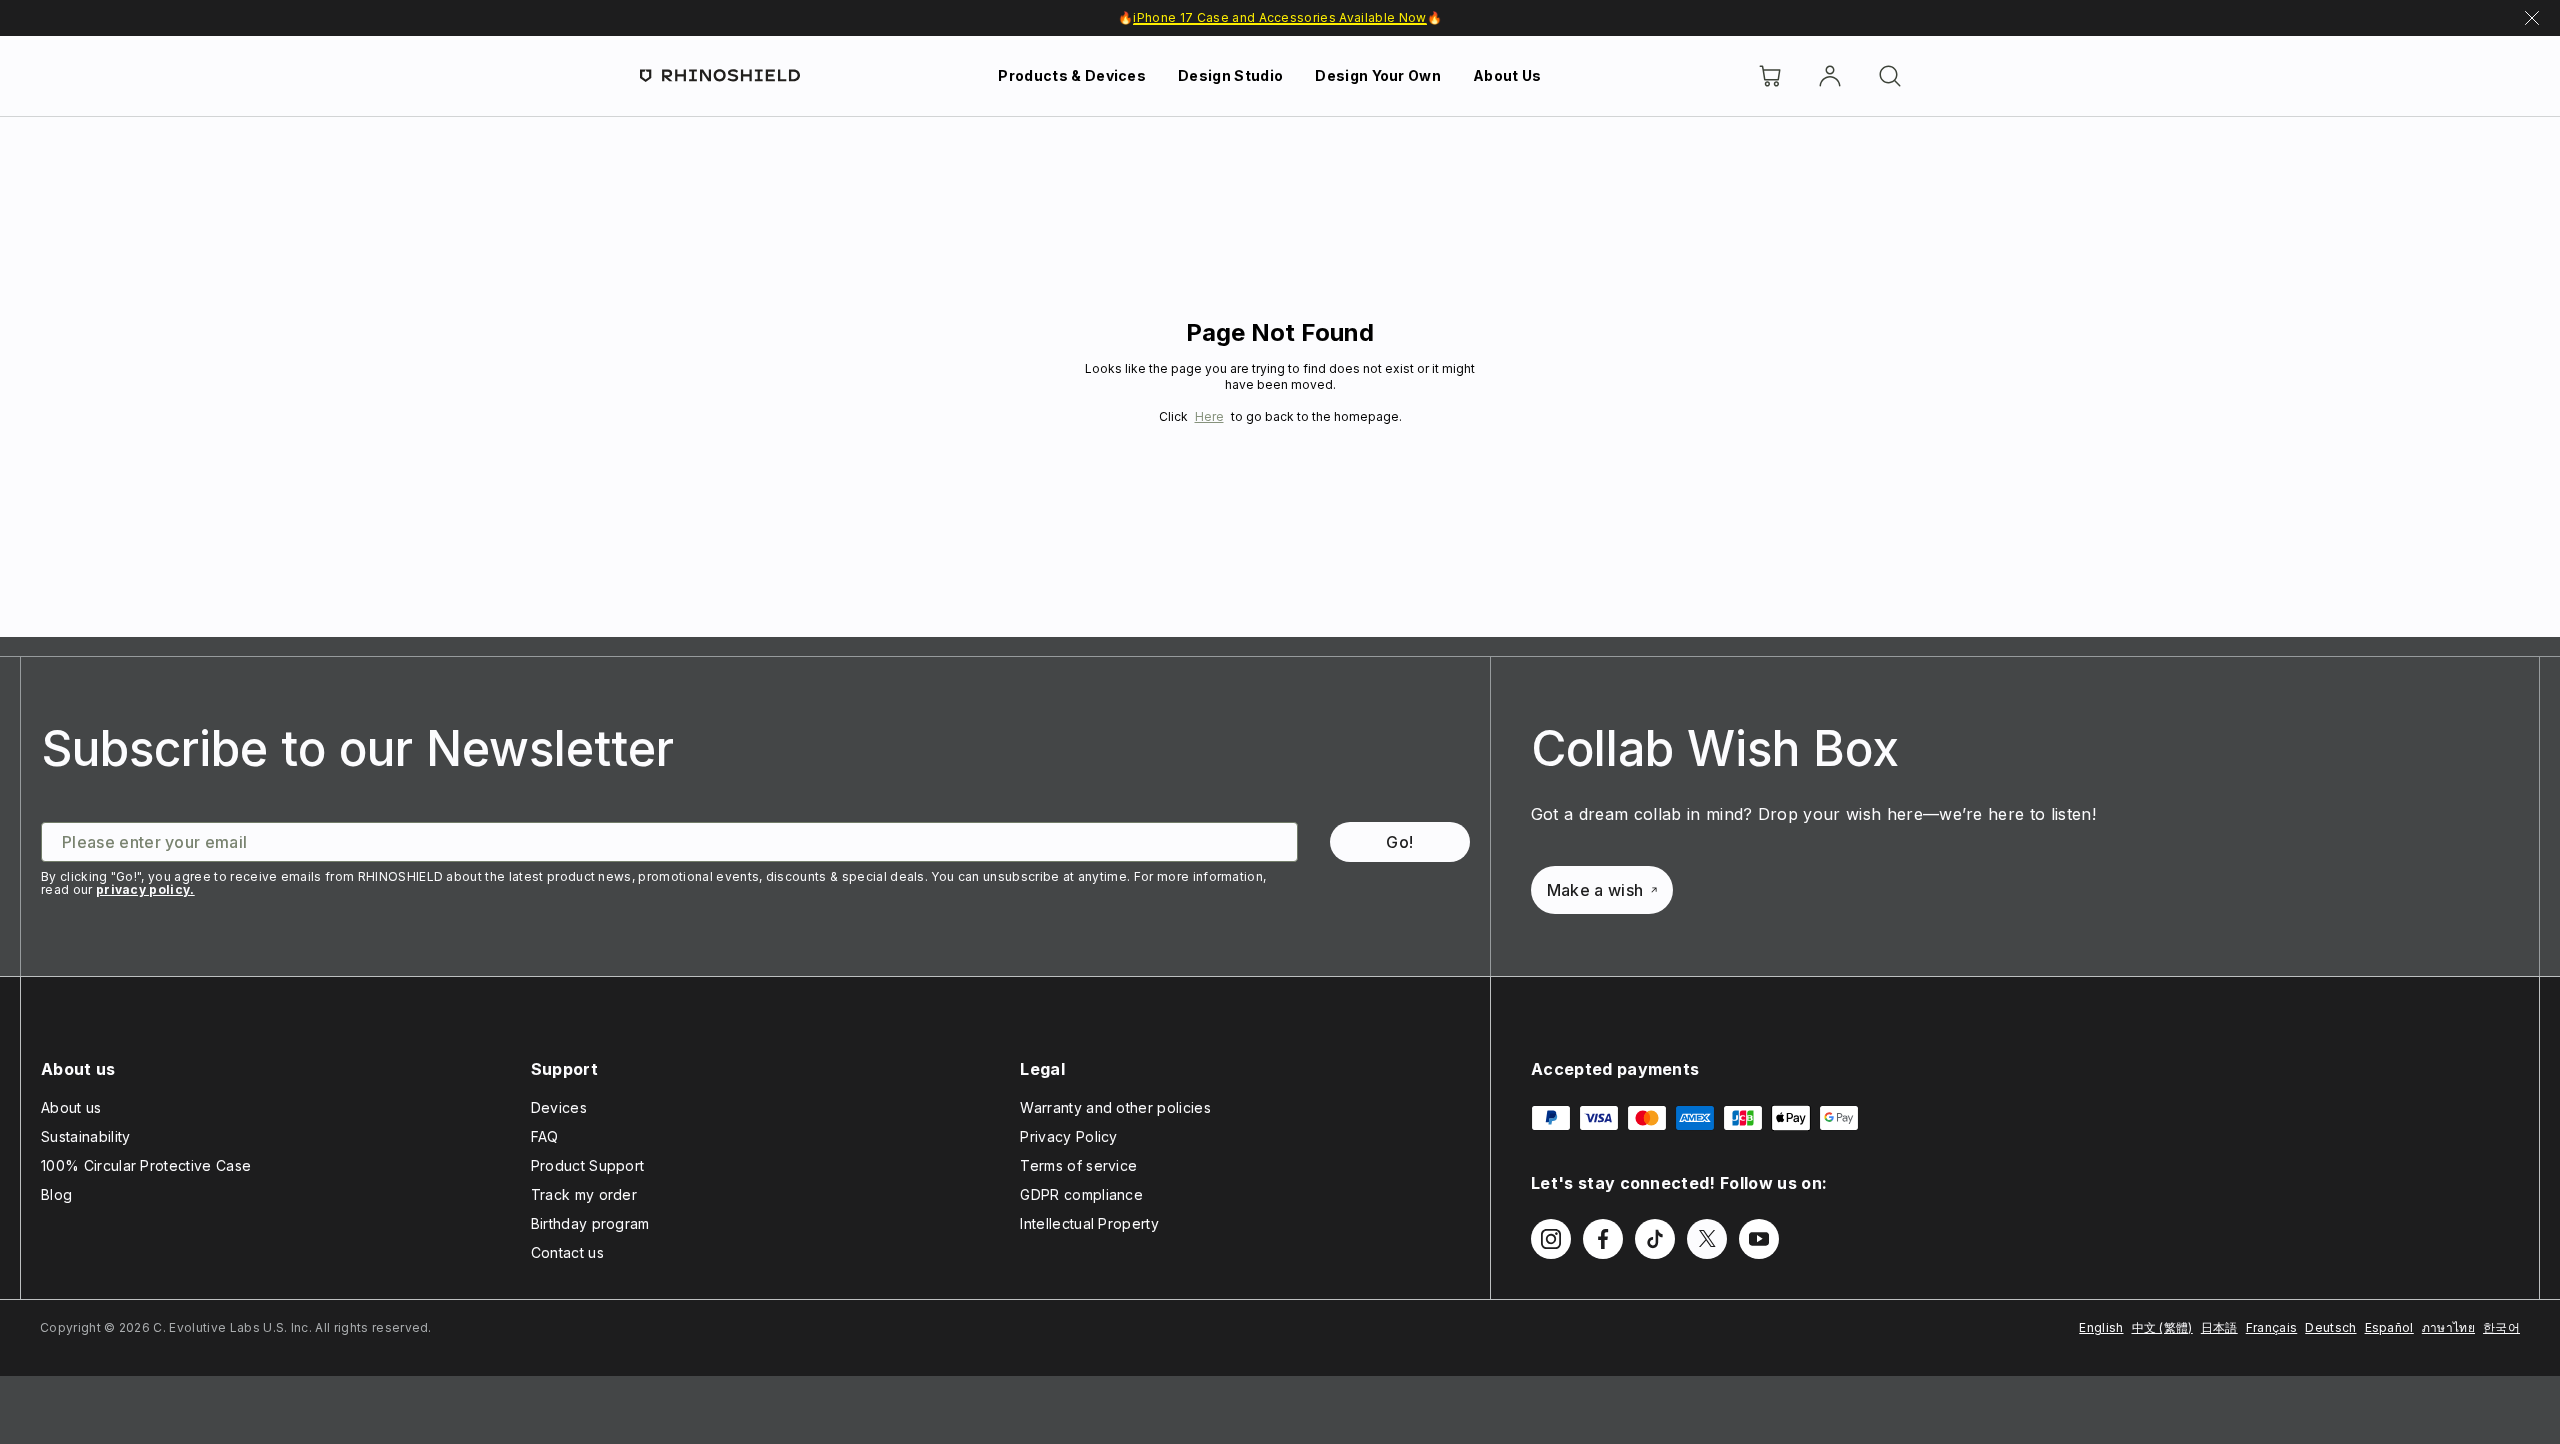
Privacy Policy (1068, 1136)
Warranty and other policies (1115, 1107)
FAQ (545, 1136)
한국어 (2501, 1327)
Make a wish (1595, 890)
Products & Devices (1072, 75)
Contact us (567, 1252)
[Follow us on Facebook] (1603, 1239)
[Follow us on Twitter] (1707, 1239)
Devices (559, 1107)
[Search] (1890, 76)
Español (2389, 1327)
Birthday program (590, 1223)
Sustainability (85, 1136)
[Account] (1830, 76)
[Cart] (1770, 76)
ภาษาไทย (2448, 1327)
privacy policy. (145, 889)
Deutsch (2330, 1327)
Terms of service (1078, 1165)
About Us (1507, 75)
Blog (56, 1194)
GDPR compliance (1081, 1194)
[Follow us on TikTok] (1655, 1239)
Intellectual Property (1089, 1223)
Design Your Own (1378, 75)
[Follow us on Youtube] (1759, 1239)
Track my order (584, 1194)
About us (71, 1107)
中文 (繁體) (2162, 1327)
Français (2272, 1327)
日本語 (2219, 1327)
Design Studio (1230, 75)
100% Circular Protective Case (146, 1165)
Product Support (588, 1165)
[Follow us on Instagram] (1551, 1239)
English (2101, 1327)
